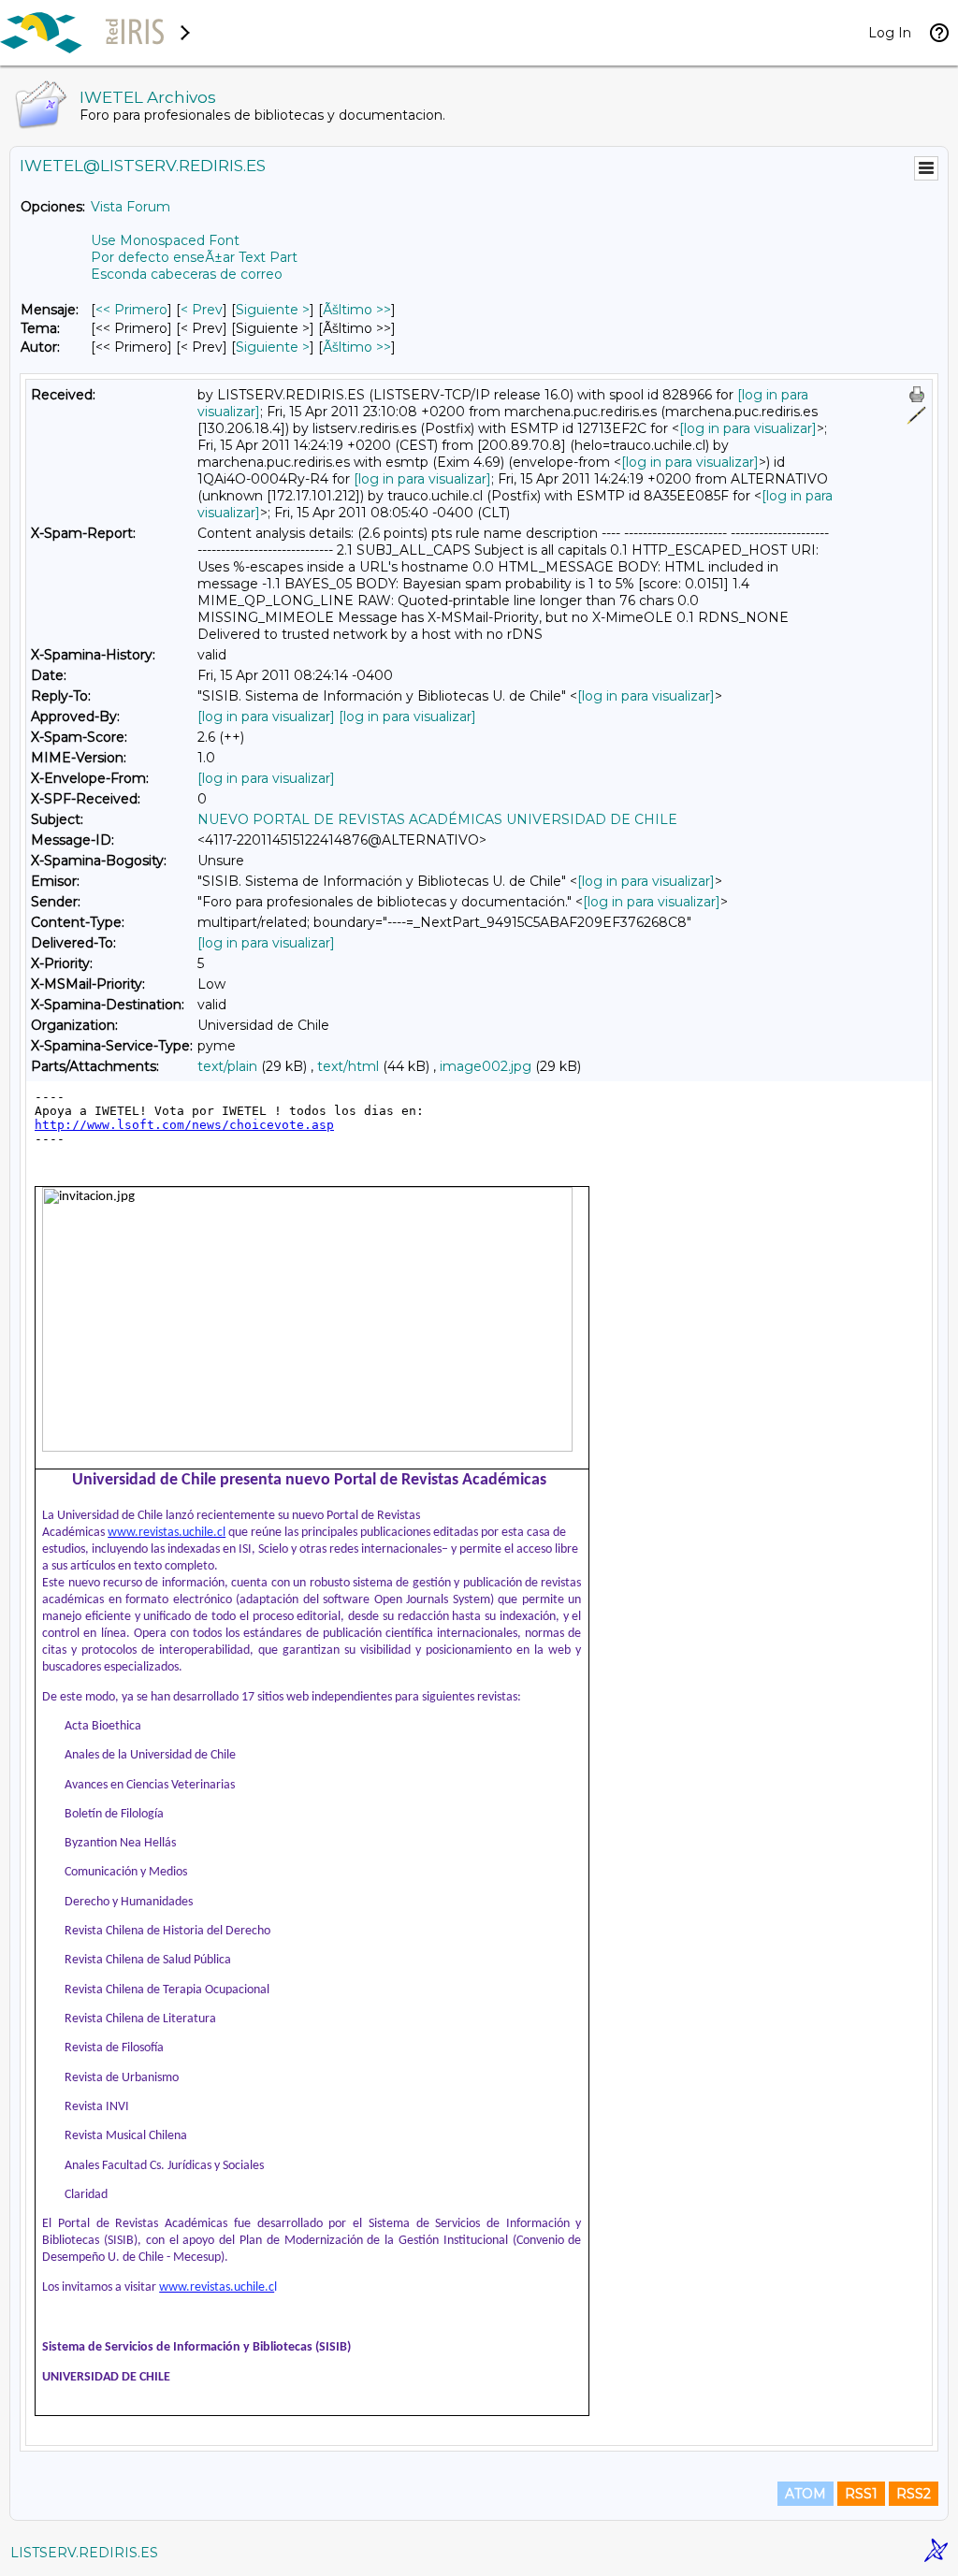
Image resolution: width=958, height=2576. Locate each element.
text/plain (227, 1066)
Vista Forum (131, 207)
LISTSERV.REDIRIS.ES (84, 2553)
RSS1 (861, 2494)
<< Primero (131, 310)
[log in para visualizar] (748, 428)
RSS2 (914, 2494)
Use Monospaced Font (165, 240)
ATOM (806, 2494)
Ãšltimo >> (357, 310)
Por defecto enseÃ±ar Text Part (194, 257)
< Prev (202, 310)
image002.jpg (486, 1066)
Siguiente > (273, 310)
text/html (348, 1066)
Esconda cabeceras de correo (187, 274)
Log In (890, 33)
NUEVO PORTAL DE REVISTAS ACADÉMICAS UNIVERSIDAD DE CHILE (437, 819)
